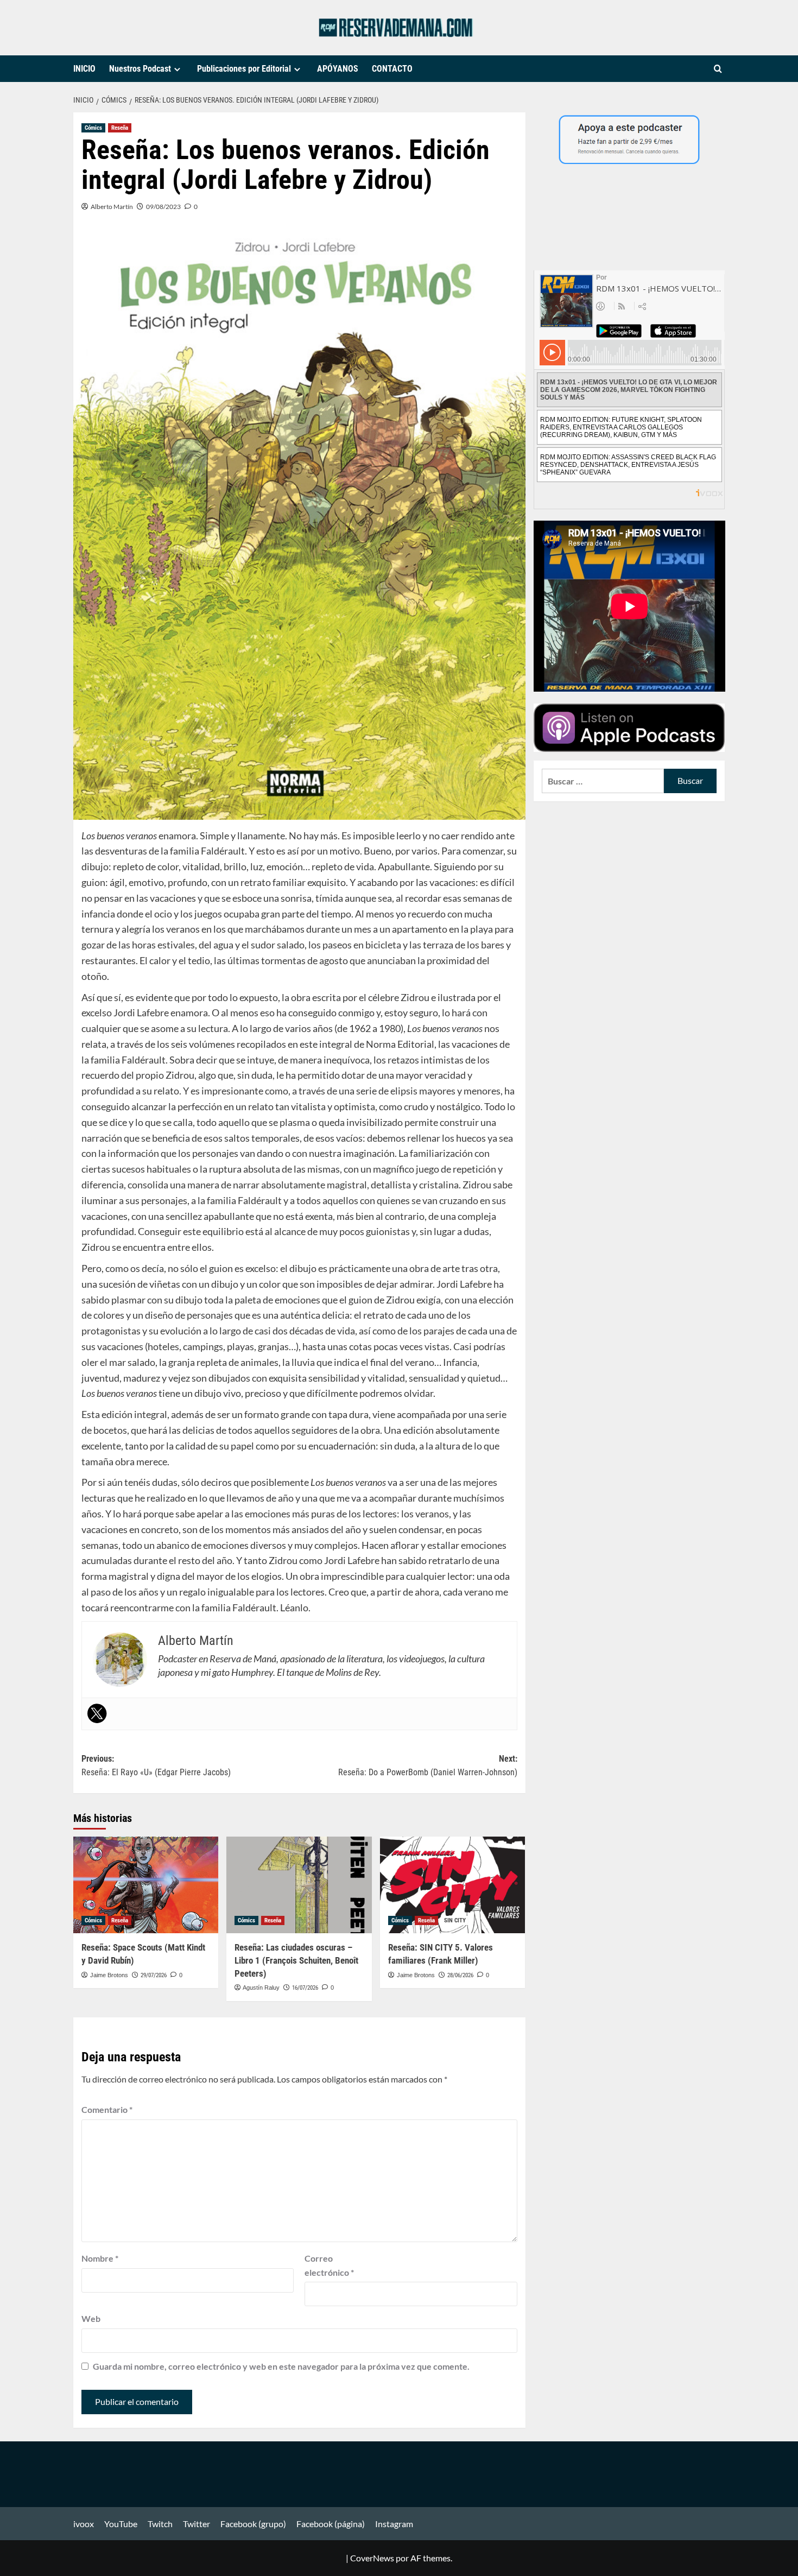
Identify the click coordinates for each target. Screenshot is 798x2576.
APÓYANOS (338, 69)
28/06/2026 (460, 1975)
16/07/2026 (305, 1988)
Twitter (197, 2524)
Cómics (93, 128)
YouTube (121, 2524)
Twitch (160, 2524)
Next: (427, 1766)
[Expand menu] (177, 69)
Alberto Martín (112, 207)
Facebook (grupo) (253, 2524)
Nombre (100, 2258)
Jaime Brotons (109, 1975)
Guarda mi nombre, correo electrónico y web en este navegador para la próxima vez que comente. (281, 2366)
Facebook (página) (331, 2524)
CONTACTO (392, 69)
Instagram (394, 2524)
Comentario (107, 2109)
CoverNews (372, 2558)
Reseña (120, 128)
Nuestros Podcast (140, 69)
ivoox (84, 2524)
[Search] (718, 69)
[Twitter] (97, 1713)
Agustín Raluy (261, 1988)
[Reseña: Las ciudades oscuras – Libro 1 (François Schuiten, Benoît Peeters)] (299, 1885)
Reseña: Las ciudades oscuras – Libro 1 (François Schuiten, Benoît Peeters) (296, 1960)
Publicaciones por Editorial (244, 69)
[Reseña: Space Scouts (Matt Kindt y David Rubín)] (146, 1885)
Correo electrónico (329, 2265)
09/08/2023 (163, 207)
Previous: (156, 1766)
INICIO (84, 69)
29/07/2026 (154, 1975)
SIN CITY (455, 1920)
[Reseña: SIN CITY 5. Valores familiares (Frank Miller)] (452, 1885)
